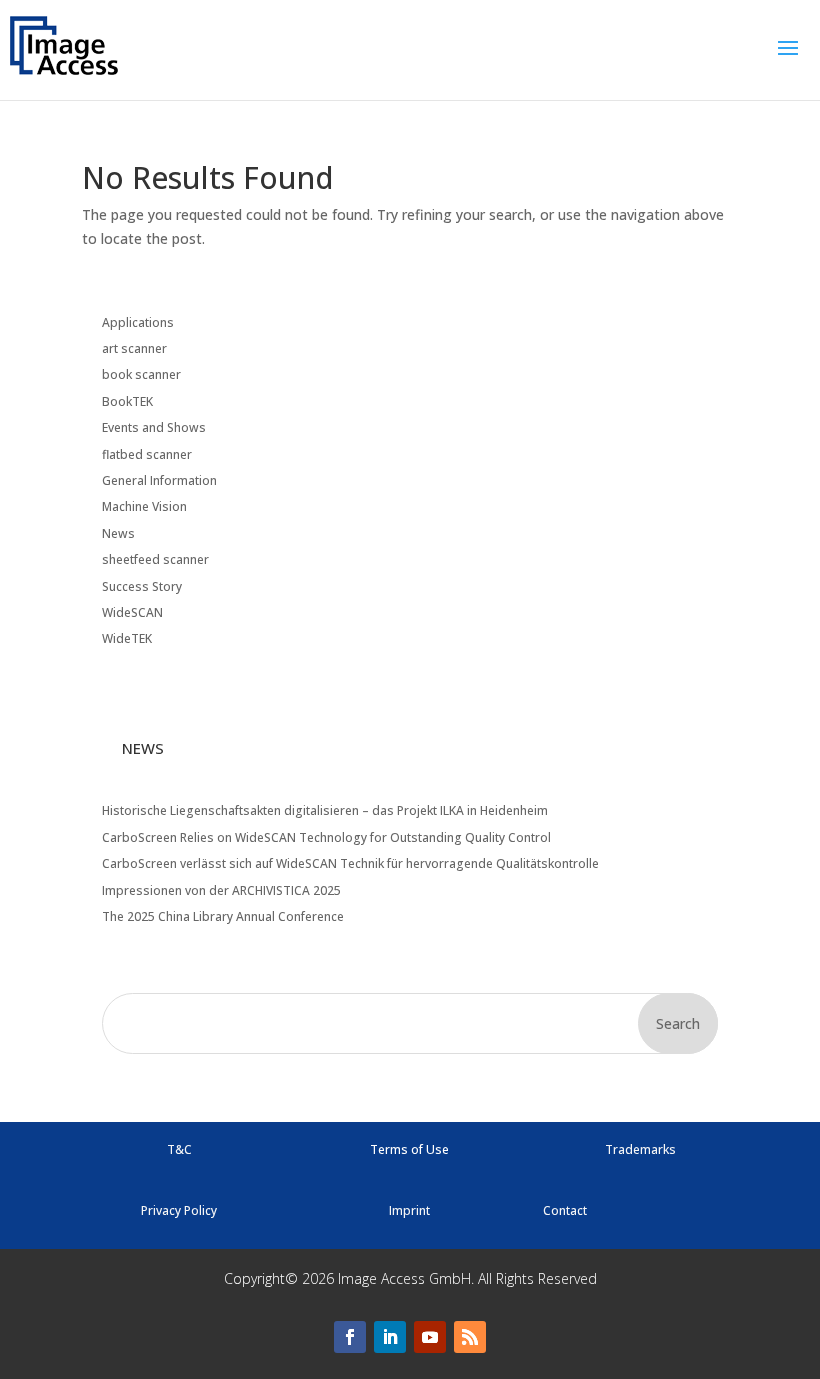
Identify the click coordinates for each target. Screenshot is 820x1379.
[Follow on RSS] (470, 1337)
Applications (138, 322)
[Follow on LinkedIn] (390, 1337)
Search (678, 1023)
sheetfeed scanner (155, 559)
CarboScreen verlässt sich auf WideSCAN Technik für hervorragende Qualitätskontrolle (350, 863)
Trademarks (640, 1149)
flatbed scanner (147, 454)
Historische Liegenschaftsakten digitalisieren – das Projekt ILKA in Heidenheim (325, 810)
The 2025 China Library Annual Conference (223, 916)
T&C (179, 1149)
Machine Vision (144, 506)
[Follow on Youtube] (430, 1337)
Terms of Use (409, 1149)
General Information (159, 480)
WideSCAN (132, 612)
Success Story (142, 586)
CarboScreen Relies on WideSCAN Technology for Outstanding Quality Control (326, 837)
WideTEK (127, 638)
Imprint (409, 1210)
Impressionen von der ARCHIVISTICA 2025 (221, 890)
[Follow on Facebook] (350, 1337)
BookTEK (127, 401)
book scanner (141, 374)
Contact (565, 1210)
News (118, 533)
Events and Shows (154, 427)
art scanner (134, 348)
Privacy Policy (179, 1210)
